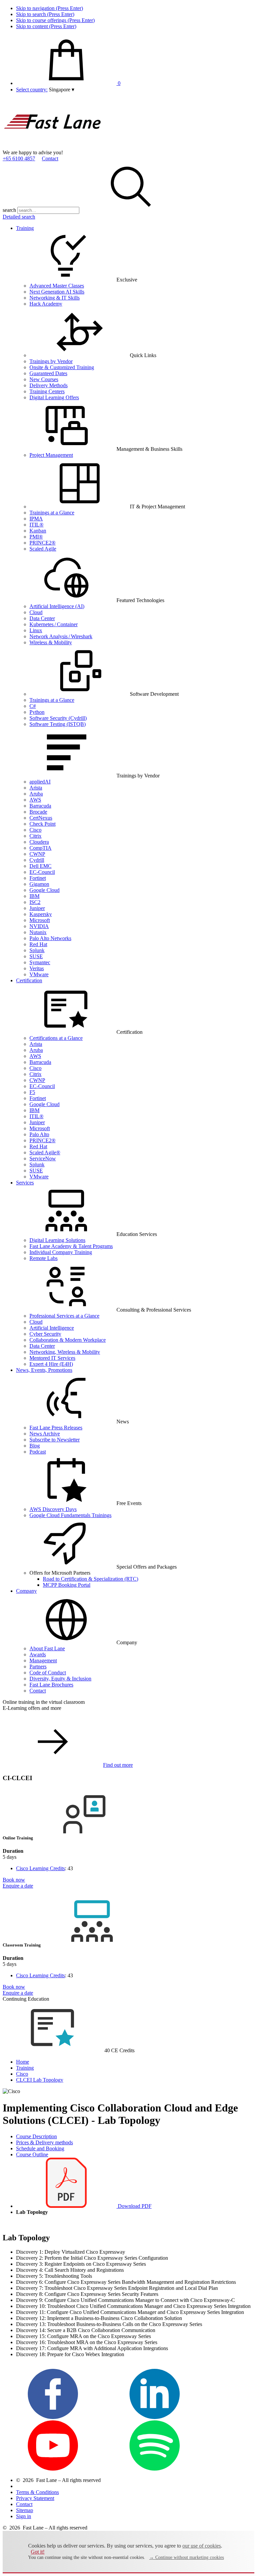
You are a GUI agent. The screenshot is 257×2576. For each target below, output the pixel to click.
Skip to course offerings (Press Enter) (55, 20)
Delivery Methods (49, 385)
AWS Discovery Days (53, 1509)
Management (43, 1660)
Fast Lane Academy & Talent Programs (71, 1246)
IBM (34, 896)
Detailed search (19, 217)
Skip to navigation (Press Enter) (50, 8)
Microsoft (40, 920)
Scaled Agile (43, 549)
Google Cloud (45, 890)
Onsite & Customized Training (62, 367)
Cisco (35, 830)
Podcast (38, 1452)
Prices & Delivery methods (45, 2142)
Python (37, 712)
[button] (62, 90)
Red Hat (38, 944)
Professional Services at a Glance (64, 1316)
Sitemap (25, 2510)
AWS (35, 800)
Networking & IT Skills (55, 298)
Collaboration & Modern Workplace (68, 1340)
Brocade (38, 812)
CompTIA (40, 848)
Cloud (36, 612)
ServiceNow (43, 1158)
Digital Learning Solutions (57, 1240)
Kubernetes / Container (54, 624)
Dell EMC (40, 866)
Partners (38, 1667)
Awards (38, 1654)
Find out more (118, 1765)
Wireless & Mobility (51, 642)
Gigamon (39, 884)
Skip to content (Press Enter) (46, 26)
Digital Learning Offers (54, 397)
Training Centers (47, 391)
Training (25, 228)
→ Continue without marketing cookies (187, 2557)
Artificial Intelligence (52, 1328)
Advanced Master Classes (57, 286)
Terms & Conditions (37, 2492)
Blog (35, 1446)
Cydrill (37, 860)
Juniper (37, 908)
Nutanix (38, 932)
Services (25, 1183)
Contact (50, 158)
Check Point (42, 824)
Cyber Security (45, 1334)
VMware (39, 974)
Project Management (51, 455)
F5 (32, 1092)
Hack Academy (46, 304)
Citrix (35, 836)
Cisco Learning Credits (40, 1868)
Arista (36, 788)
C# (33, 706)
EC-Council (42, 872)
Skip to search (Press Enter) (45, 14)
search (9, 210)
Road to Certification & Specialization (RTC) (91, 1579)
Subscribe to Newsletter (55, 1440)
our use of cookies (202, 2546)
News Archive (45, 1434)
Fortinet (38, 878)
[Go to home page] (53, 146)
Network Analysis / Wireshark (61, 636)
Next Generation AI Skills (57, 292)
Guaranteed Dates (48, 373)
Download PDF (134, 2206)
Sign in (24, 2516)
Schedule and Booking (40, 2148)
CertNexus (41, 818)
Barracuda (40, 806)
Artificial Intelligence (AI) (57, 606)
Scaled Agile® (45, 1152)
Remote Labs (44, 1258)
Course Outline (32, 2154)
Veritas (37, 968)
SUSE (36, 956)
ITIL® (36, 525)
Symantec (40, 962)
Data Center (42, 618)
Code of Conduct (48, 1673)
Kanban (38, 531)
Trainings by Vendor (51, 361)
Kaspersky (41, 914)
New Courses (44, 379)
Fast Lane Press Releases (56, 1428)
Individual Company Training (61, 1252)
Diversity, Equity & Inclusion (60, 1679)
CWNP (37, 854)
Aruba (36, 794)
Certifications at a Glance (56, 1038)
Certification (29, 980)
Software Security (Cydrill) (58, 718)
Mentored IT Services (52, 1358)
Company (26, 1591)
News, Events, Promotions (44, 1370)
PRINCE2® (42, 543)
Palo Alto (39, 1134)
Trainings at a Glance (52, 513)
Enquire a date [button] (18, 1886)
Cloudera (39, 842)
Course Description (36, 2136)
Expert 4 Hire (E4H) (51, 1364)
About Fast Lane (47, 1648)
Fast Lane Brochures (51, 1685)
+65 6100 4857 (19, 158)
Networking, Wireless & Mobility (65, 1352)
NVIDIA (39, 926)
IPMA (36, 519)
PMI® (36, 537)
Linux (36, 630)
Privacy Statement (35, 2498)
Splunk (37, 950)
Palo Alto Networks (50, 938)
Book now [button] (14, 1880)
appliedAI (40, 782)
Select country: (32, 90)
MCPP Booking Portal (67, 1585)
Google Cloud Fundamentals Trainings (70, 1515)
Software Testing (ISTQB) (58, 724)
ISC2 (35, 902)
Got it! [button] (38, 2552)
